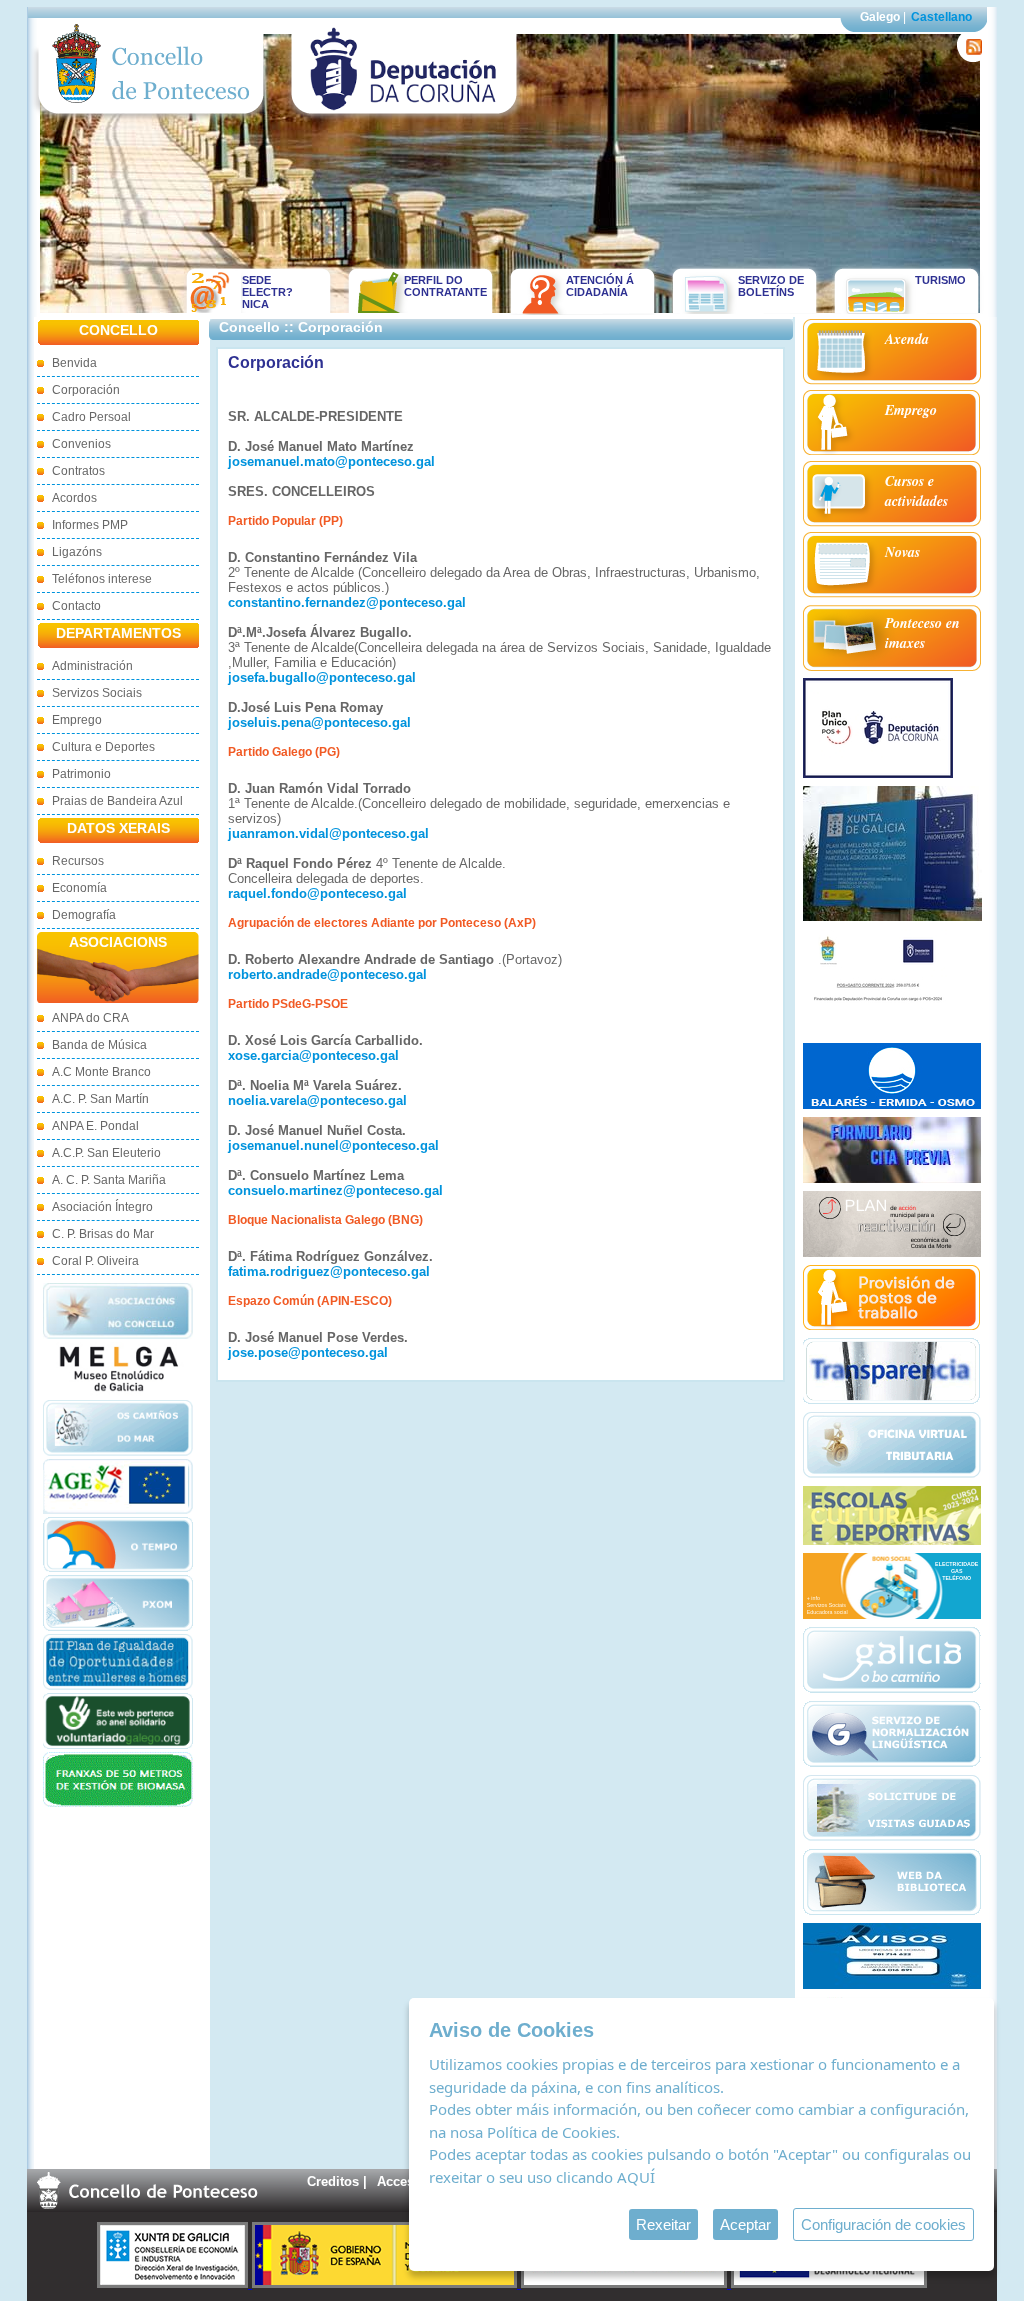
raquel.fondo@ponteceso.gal (317, 893)
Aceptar (745, 2224)
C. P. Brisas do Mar (103, 1234)
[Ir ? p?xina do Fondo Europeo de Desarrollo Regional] (829, 2283)
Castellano (941, 17)
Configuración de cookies (883, 2224)
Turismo (940, 280)
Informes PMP (90, 525)
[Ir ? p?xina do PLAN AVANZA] (626, 2283)
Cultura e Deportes (103, 747)
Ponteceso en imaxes (922, 633)
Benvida (74, 363)
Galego (880, 17)
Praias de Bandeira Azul (117, 801)
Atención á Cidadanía (600, 286)
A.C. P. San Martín (100, 1099)
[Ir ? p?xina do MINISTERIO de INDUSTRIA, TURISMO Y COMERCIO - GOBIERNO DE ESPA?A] (386, 2283)
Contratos (78, 471)
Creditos (333, 2181)
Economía (79, 888)
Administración (92, 666)
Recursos (78, 861)
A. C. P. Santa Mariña (109, 1180)
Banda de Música (99, 1045)
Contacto (76, 606)
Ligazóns (77, 552)
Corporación (86, 390)
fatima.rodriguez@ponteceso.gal (329, 1271)
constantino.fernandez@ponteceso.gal (347, 602)
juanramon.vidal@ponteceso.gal (328, 833)
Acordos (74, 498)
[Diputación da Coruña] (404, 118)
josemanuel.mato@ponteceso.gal (331, 461)
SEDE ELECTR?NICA (267, 292)
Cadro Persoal (91, 417)
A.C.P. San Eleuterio (106, 1153)
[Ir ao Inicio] (151, 118)
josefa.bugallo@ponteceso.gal (322, 677)
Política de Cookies (551, 2132)
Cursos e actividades (916, 491)
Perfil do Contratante (439, 286)
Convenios (81, 444)
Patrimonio (81, 774)
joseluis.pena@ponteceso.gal (319, 722)
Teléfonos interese (102, 579)
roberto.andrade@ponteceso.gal (327, 974)
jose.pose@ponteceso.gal (308, 1352)
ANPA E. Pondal (95, 1126)
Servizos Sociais (97, 693)
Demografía (84, 915)
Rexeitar (663, 2224)
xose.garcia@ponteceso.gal (313, 1055)
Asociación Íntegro (102, 1207)
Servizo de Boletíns (771, 286)
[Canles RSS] (970, 57)
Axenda (907, 339)
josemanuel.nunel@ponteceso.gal (333, 1145)
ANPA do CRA (90, 1018)
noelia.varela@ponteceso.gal (317, 1100)
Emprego (77, 720)
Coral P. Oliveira (95, 1261)
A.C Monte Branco (101, 1072)
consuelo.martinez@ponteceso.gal (335, 1190)
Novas (902, 552)
